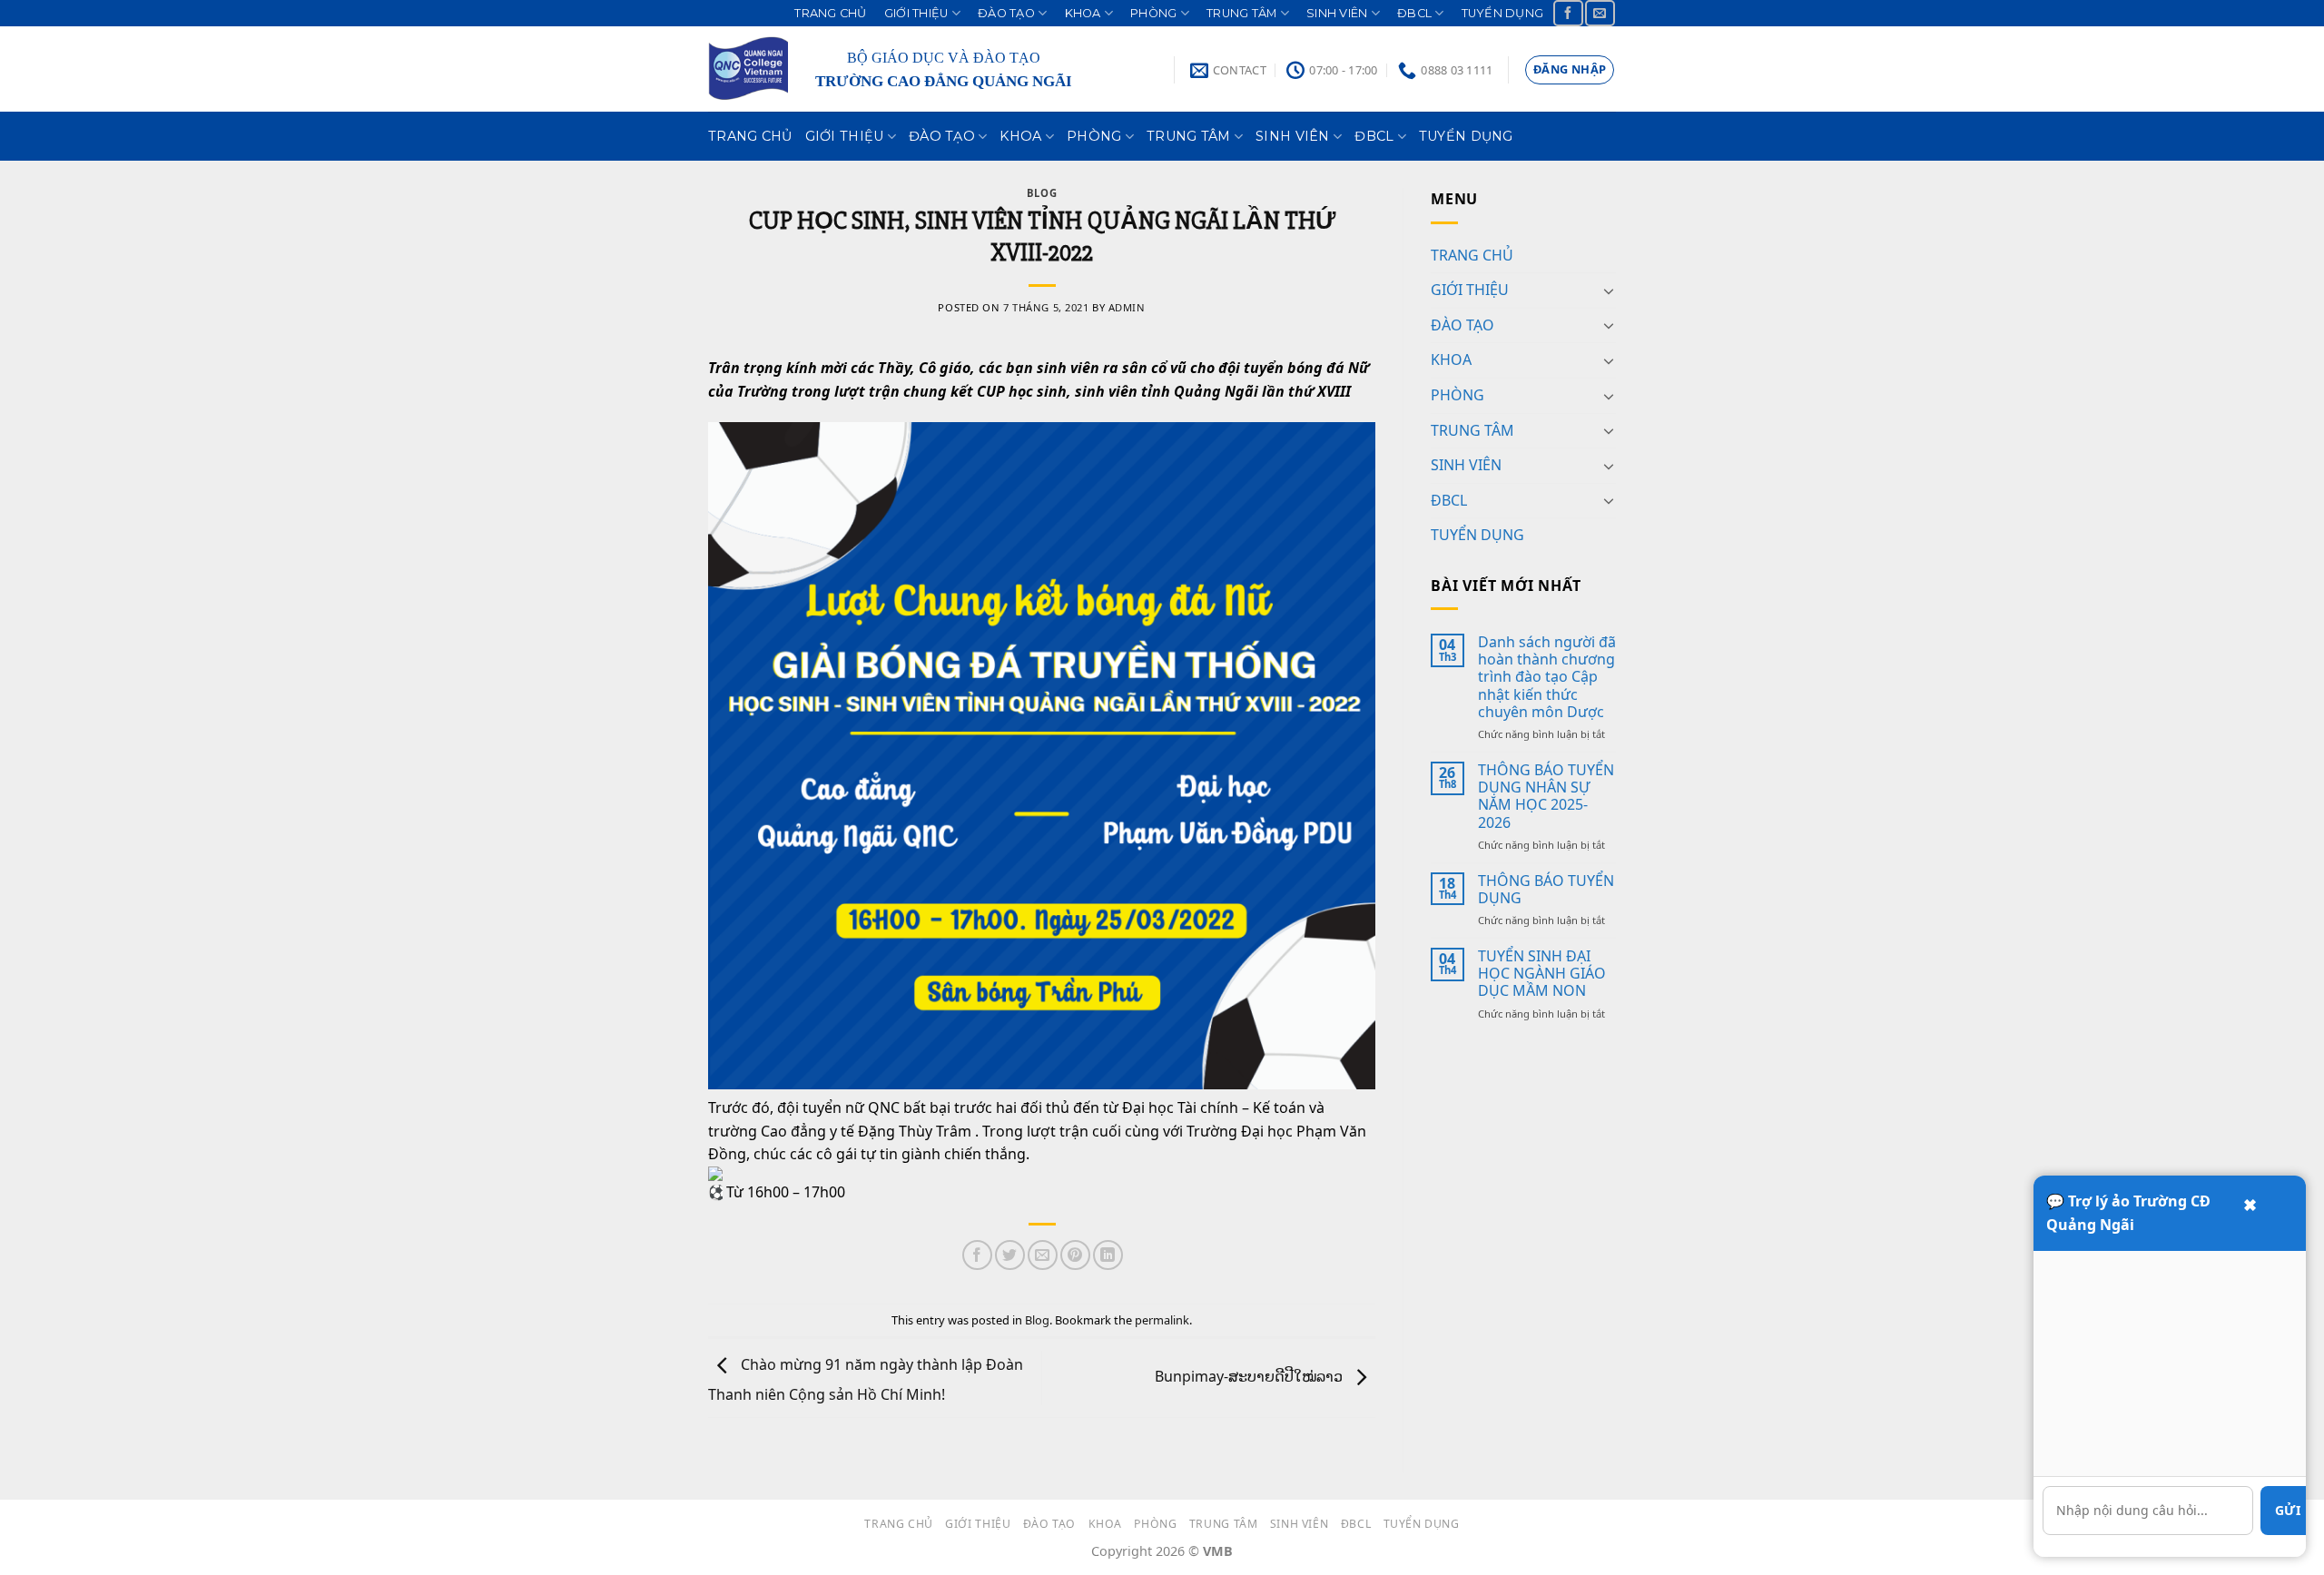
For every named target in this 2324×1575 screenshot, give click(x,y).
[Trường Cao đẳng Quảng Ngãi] (748, 69)
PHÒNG (1153, 13)
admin (1127, 307)
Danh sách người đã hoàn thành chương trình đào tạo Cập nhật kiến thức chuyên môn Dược (1547, 677)
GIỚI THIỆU (916, 13)
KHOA (1083, 13)
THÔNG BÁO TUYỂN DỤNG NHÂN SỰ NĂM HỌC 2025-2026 (1546, 797)
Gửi (2288, 1510)
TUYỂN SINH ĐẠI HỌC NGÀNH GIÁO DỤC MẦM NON (1542, 974)
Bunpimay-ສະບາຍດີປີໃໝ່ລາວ (1251, 1376)
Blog (1042, 193)
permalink (1162, 1320)
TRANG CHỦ (830, 13)
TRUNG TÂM (1241, 13)
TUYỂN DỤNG (1503, 13)
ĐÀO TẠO (1006, 13)
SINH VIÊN (1337, 13)
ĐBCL (1414, 13)
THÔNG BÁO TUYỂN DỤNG (1546, 890)
